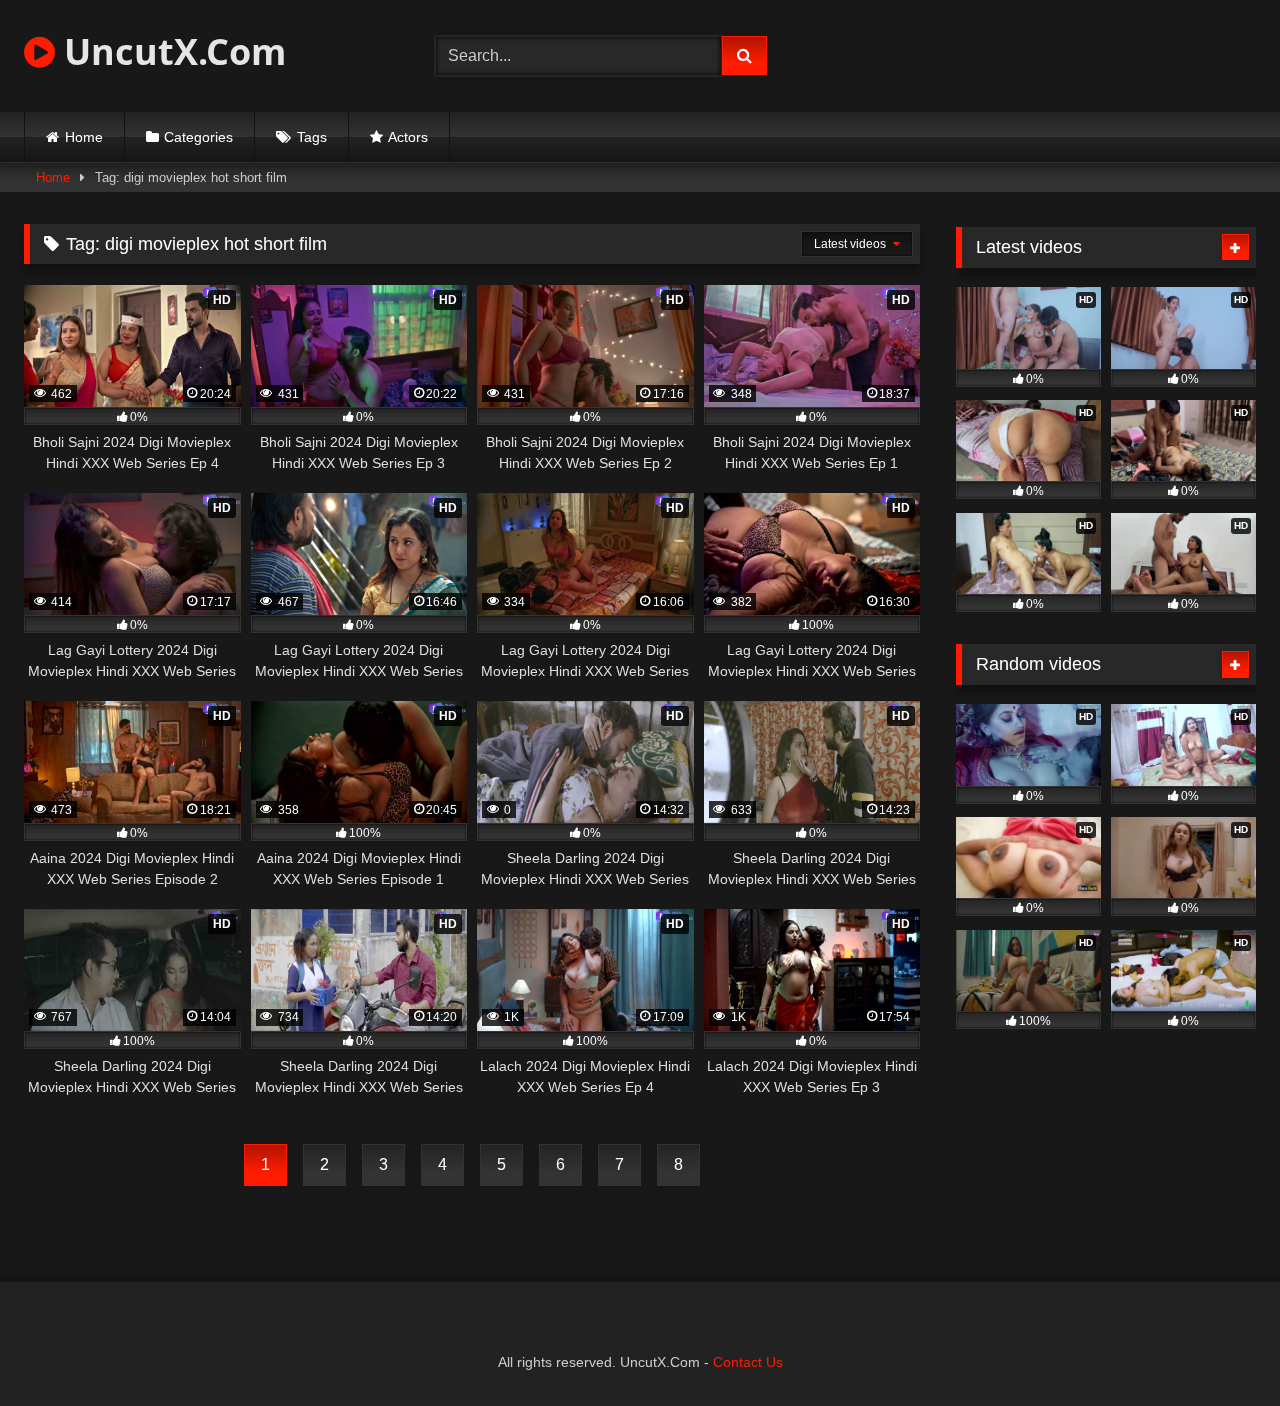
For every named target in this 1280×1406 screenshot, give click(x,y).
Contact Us (748, 1362)
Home (84, 137)
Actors (408, 137)
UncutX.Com (170, 51)
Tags (312, 137)
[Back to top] (1218, 1346)
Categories (198, 137)
